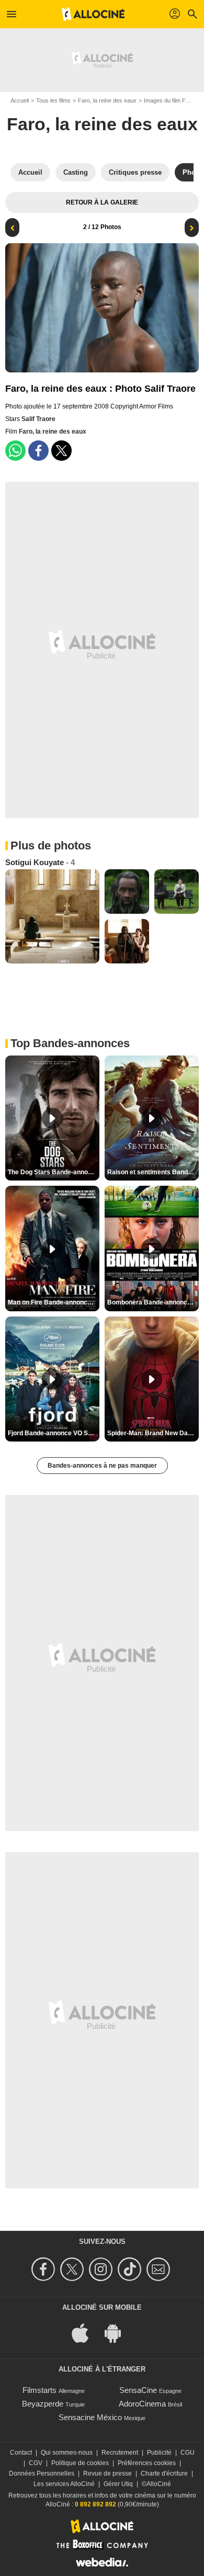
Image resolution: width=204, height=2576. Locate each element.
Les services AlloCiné (64, 2484)
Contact (21, 2453)
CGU (188, 2453)
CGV (36, 2463)
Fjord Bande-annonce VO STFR (54, 1433)
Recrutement (120, 2453)
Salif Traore (38, 419)
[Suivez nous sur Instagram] (102, 2269)
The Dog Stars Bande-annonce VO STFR (54, 1172)
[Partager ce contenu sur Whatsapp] (15, 451)
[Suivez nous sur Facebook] (45, 2269)
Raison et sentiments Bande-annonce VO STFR (153, 1172)
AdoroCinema (142, 2404)
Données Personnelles (42, 2473)
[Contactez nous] (160, 2269)
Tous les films (53, 100)
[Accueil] (93, 14)
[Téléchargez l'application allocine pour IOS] (86, 2333)
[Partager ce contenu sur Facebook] (38, 451)
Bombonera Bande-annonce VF (153, 1302)
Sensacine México (90, 2417)
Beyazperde (43, 2404)
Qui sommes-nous (67, 2453)
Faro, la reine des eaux (107, 100)
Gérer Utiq (118, 2484)
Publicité (159, 2453)
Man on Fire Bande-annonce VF (54, 1302)
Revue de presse (107, 2473)
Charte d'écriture (164, 2473)
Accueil (20, 100)
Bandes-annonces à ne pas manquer (102, 1466)
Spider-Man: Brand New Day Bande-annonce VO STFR (153, 1433)
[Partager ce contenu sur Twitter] (61, 451)
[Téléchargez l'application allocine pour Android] (118, 2333)
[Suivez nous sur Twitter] (73, 2269)
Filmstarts (39, 2390)
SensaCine (138, 2390)
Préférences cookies (147, 2463)
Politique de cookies (80, 2463)
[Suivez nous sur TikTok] (131, 2269)
